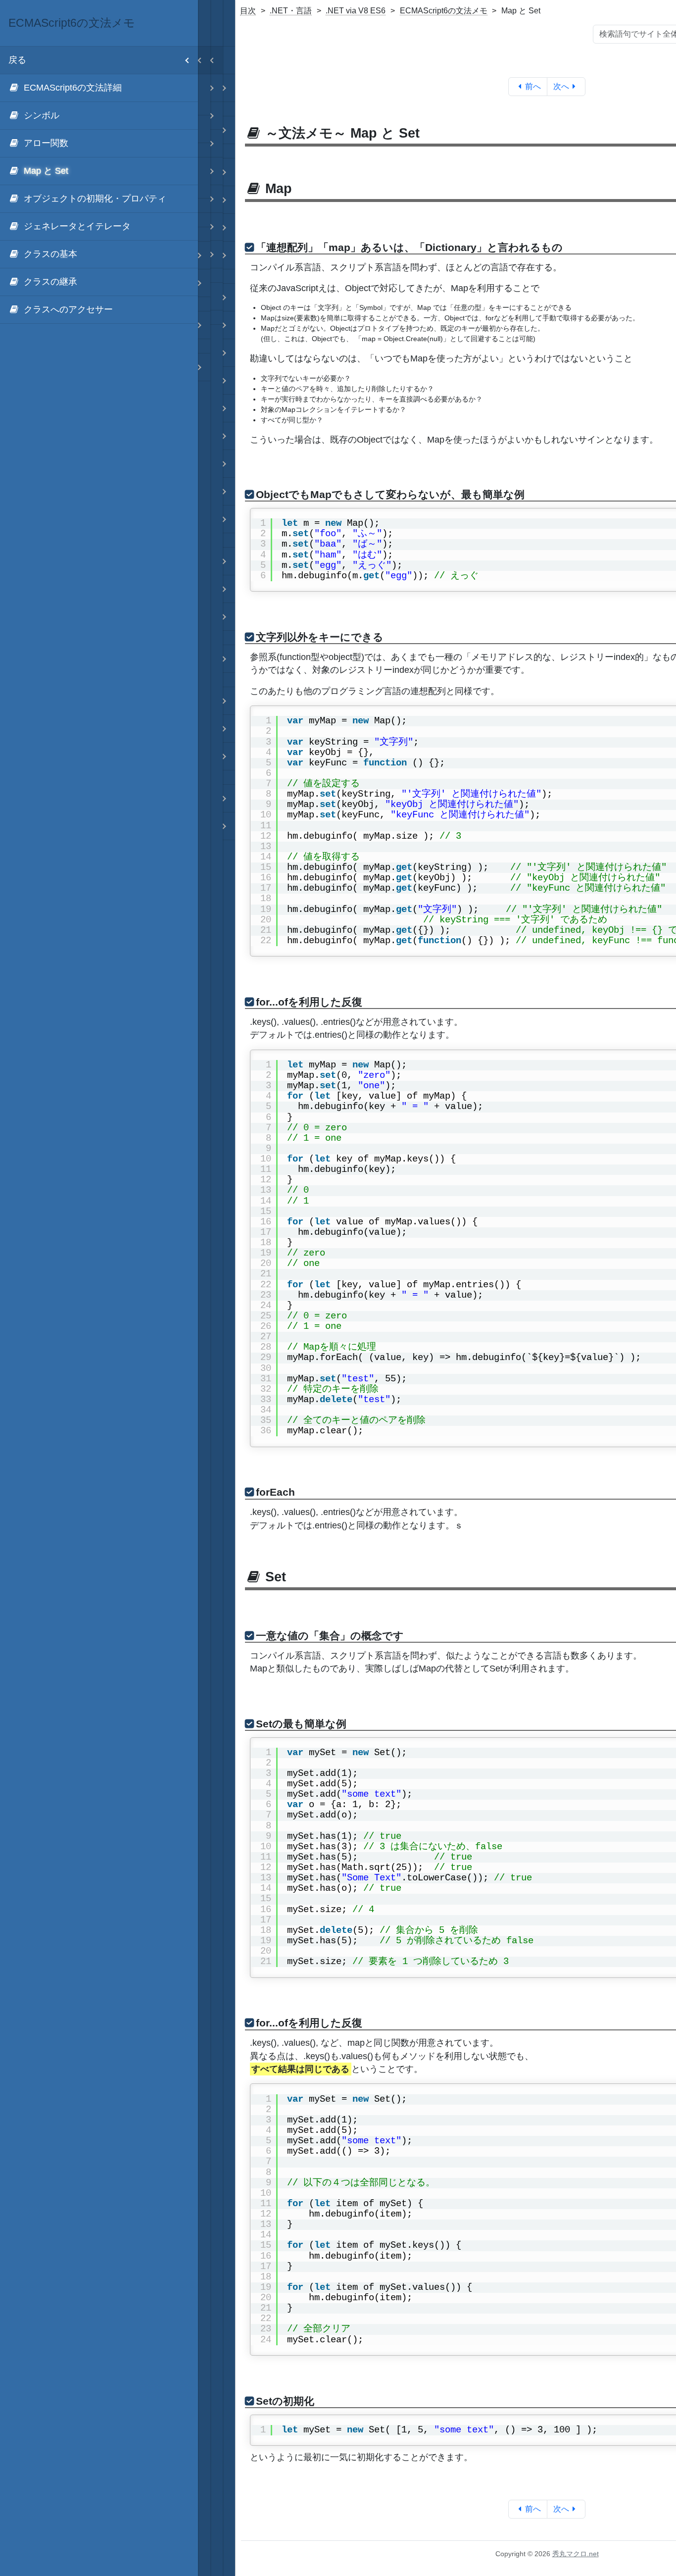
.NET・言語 (291, 11)
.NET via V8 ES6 (356, 11)
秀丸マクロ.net (576, 2554)
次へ (561, 86)
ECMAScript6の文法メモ (444, 11)
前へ (533, 86)
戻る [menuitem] (17, 60)
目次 (248, 11)
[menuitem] (99, 88)
